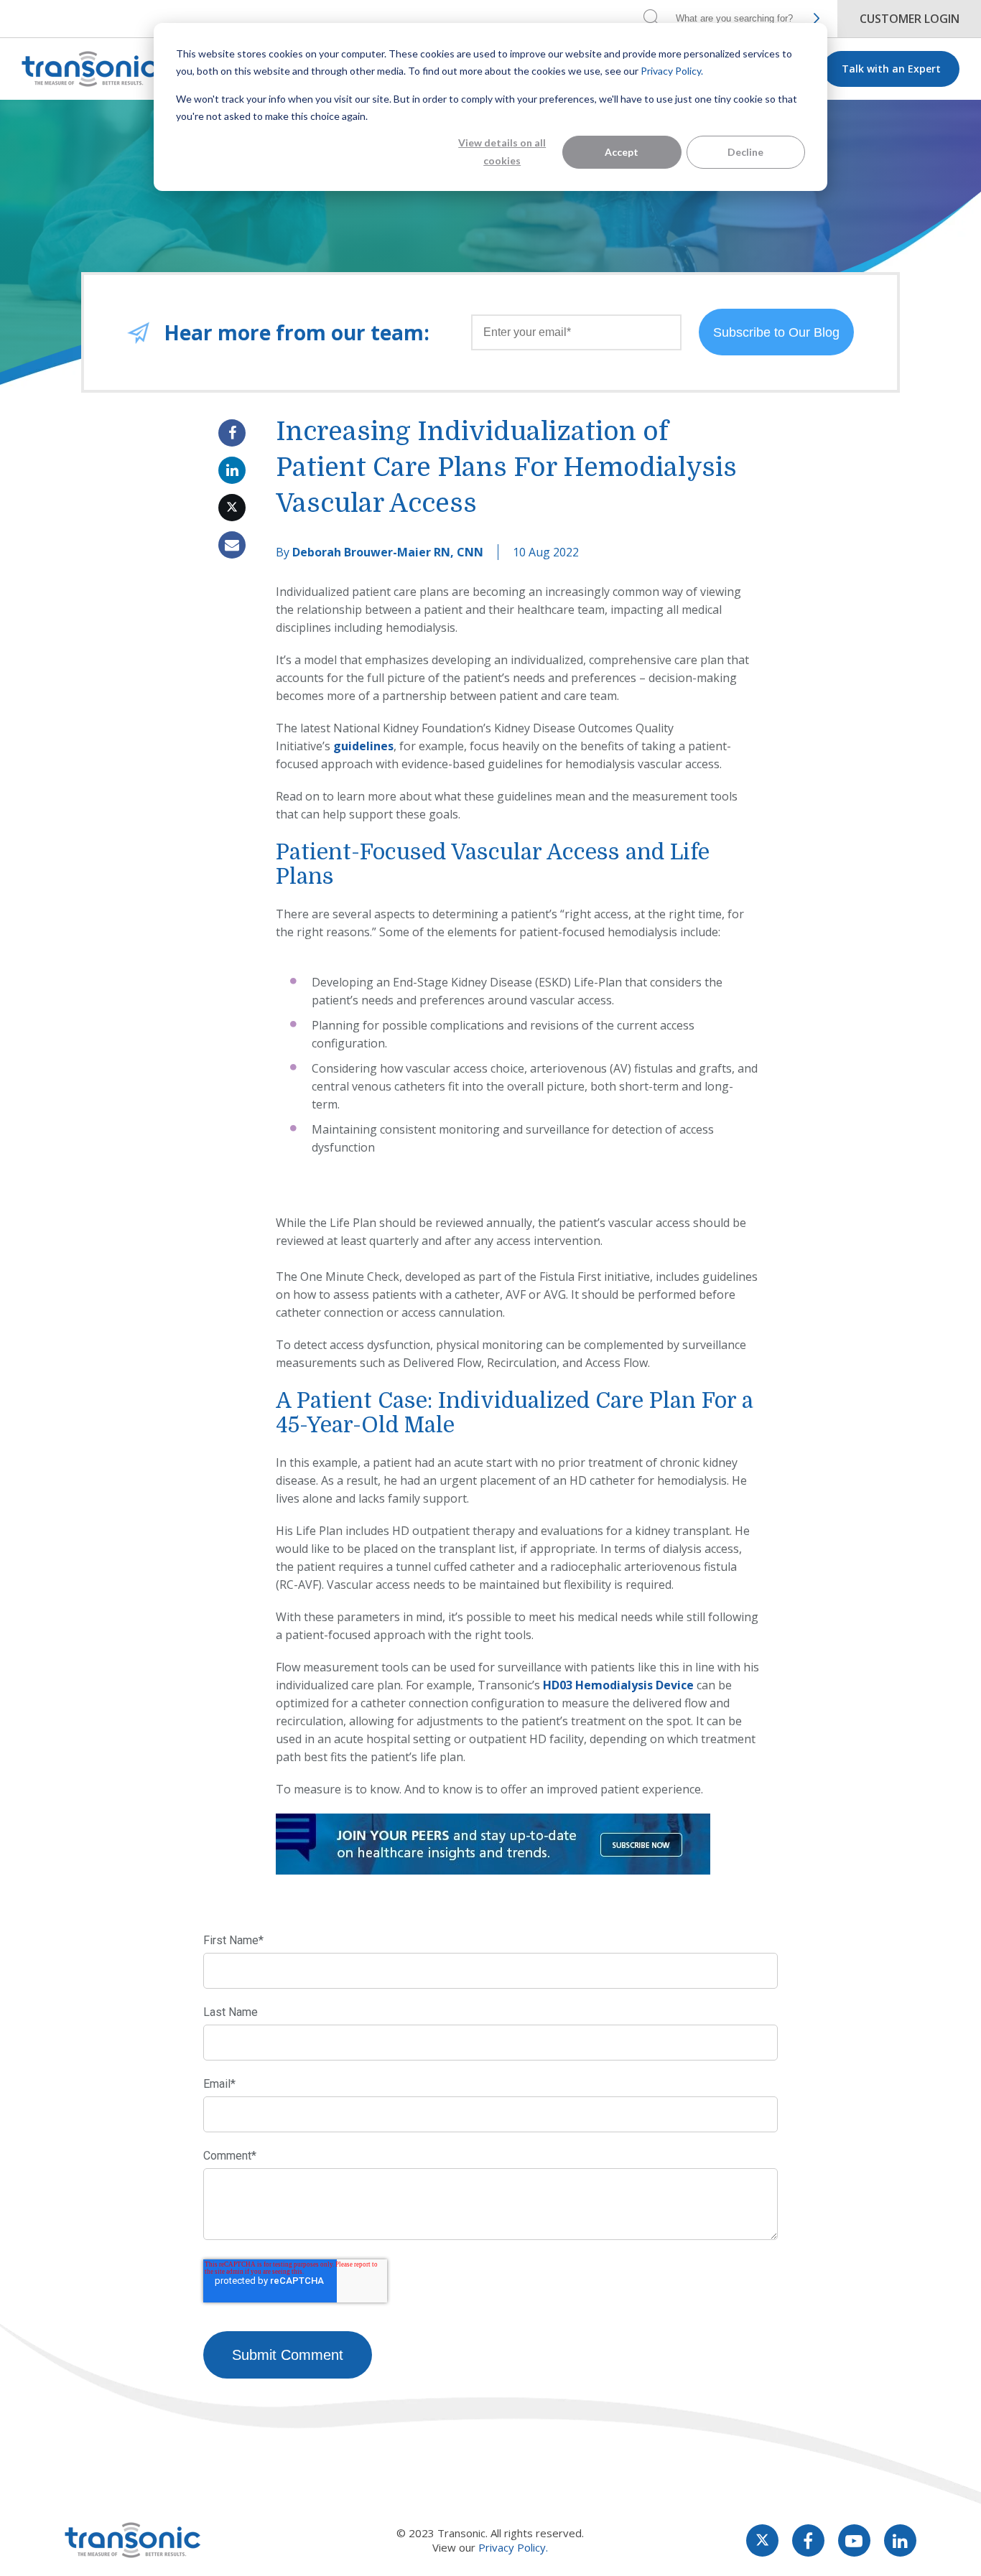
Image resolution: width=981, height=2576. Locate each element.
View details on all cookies (502, 151)
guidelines (363, 746)
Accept (622, 152)
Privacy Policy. (672, 71)
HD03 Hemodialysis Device (618, 1685)
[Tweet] (232, 508)
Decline (745, 152)
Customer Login (910, 19)
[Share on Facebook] (232, 433)
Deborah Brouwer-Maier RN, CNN (388, 552)
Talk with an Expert (891, 69)
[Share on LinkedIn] (232, 470)
